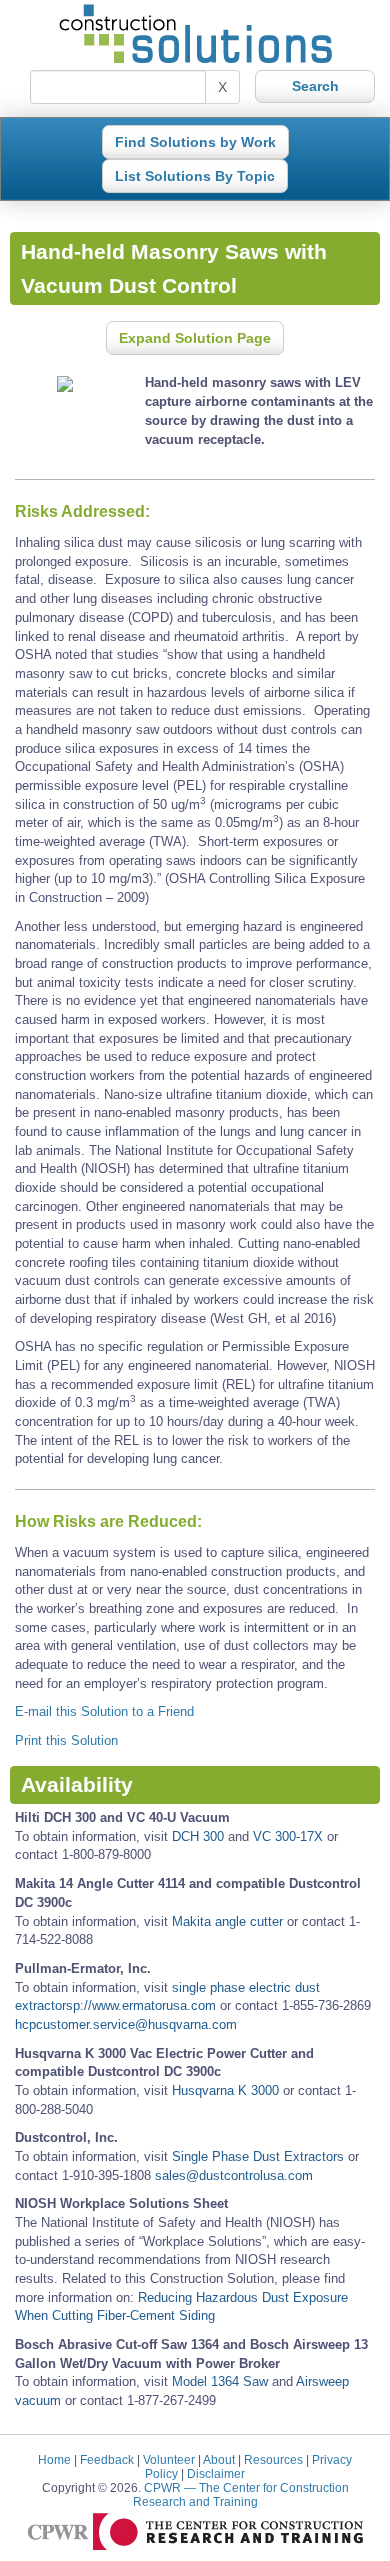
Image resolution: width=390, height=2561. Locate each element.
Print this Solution (66, 1740)
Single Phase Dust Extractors (258, 2156)
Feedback (107, 2459)
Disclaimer (216, 2473)
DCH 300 (198, 1836)
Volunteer (169, 2459)
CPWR (241, 2494)
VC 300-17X (288, 1836)
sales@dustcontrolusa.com (234, 2175)
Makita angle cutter (227, 1921)
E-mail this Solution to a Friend (104, 1711)
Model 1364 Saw (220, 2381)
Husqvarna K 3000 (225, 2090)
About (219, 2459)
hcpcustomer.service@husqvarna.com (126, 2024)
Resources (273, 2459)
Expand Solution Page (195, 338)
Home (54, 2459)
